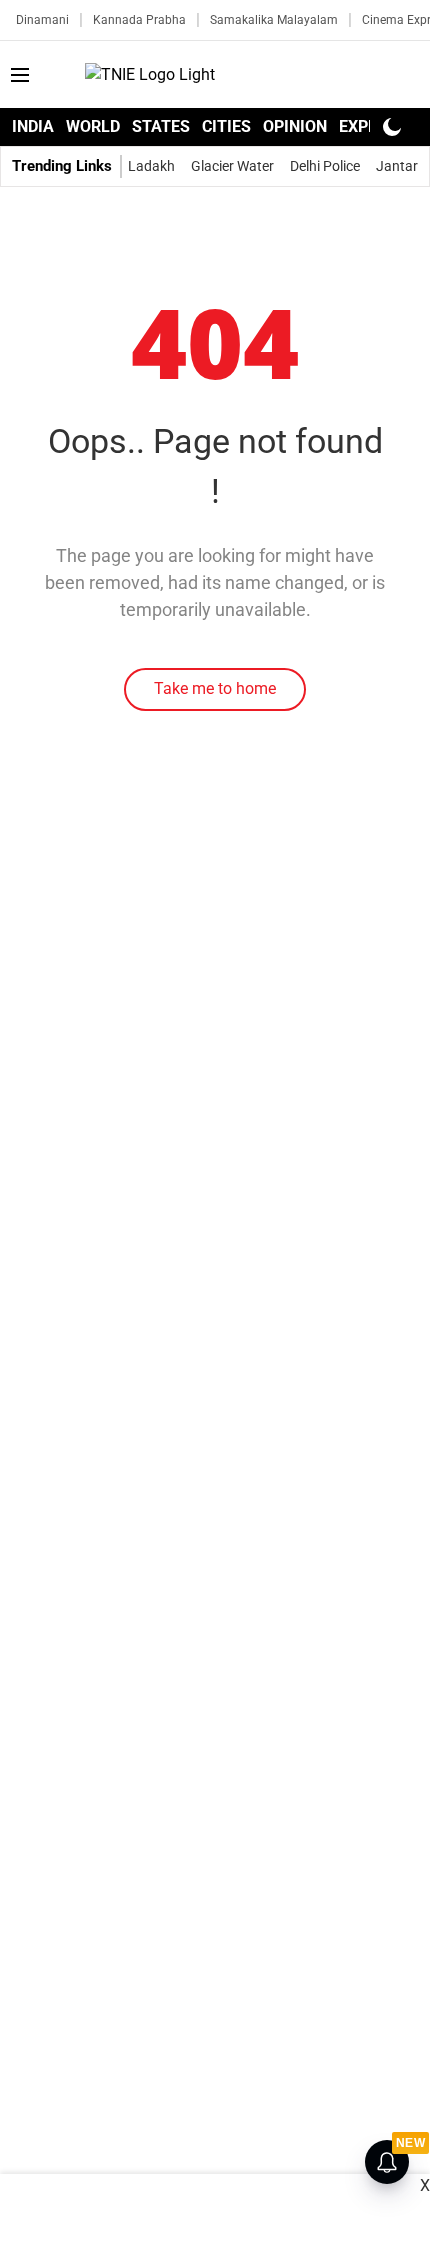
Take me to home (215, 688)
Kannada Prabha (139, 20)
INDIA (33, 126)
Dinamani (42, 20)
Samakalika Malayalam (274, 20)
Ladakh (151, 166)
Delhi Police (325, 166)
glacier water (232, 166)
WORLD (93, 126)
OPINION (295, 126)
